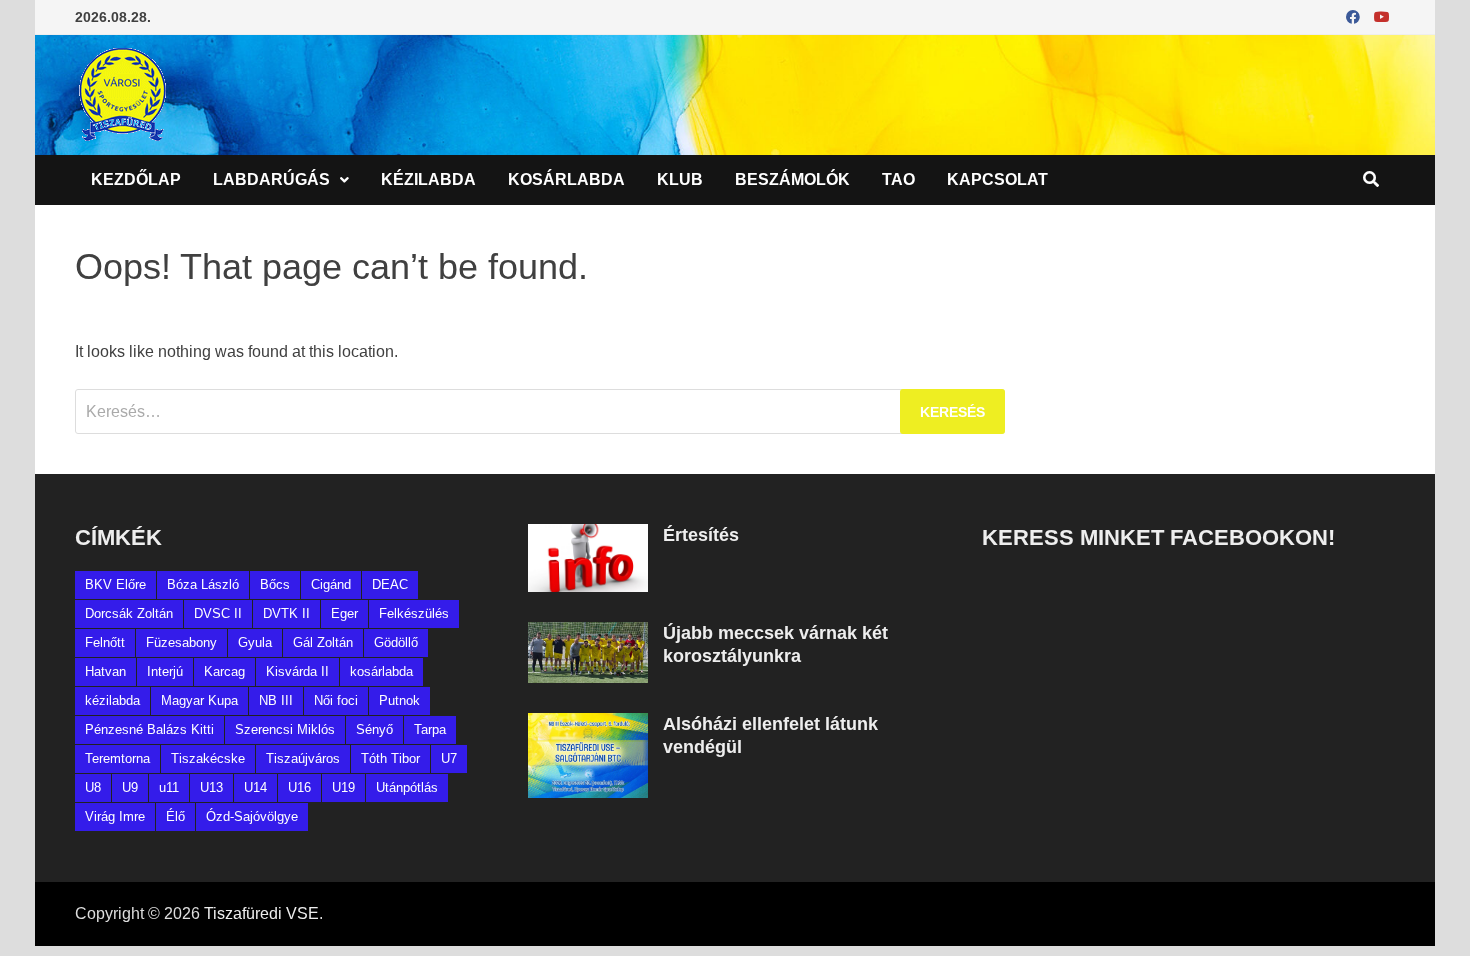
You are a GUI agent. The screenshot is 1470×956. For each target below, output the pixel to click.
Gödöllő (396, 642)
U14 (255, 787)
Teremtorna (117, 758)
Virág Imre (115, 816)
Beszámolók (792, 179)
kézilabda (112, 700)
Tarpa (430, 729)
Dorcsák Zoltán (129, 613)
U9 (130, 787)
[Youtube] (1382, 16)
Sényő (374, 729)
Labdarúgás (271, 179)
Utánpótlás (407, 787)
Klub (680, 179)
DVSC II (218, 613)
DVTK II (286, 613)
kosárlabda (381, 671)
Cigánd (331, 584)
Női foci (336, 700)
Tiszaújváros (303, 758)
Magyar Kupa (199, 700)
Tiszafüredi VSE (261, 913)
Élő (175, 816)
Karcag (224, 671)
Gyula (255, 642)
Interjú (165, 671)
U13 (211, 787)
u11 (169, 787)
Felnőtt (105, 642)
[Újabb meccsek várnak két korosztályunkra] (588, 633)
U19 (343, 787)
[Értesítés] (588, 535)
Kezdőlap (136, 179)
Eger (344, 613)
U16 (299, 787)
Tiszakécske (208, 758)
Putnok (399, 700)
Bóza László (203, 584)
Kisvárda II (297, 671)
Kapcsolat (997, 179)
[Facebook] (1355, 16)
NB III (276, 700)
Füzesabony (181, 642)
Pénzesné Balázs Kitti (149, 729)
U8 (93, 787)
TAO (898, 179)
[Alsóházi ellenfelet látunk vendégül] (588, 724)
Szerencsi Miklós (285, 729)
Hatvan (105, 671)
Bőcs (275, 584)
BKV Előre (115, 584)
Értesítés (701, 535)
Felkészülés (414, 613)
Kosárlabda (566, 179)
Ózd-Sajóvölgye (252, 816)
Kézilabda (428, 179)
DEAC (390, 584)
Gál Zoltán (323, 642)
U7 (449, 758)
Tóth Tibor (390, 758)
